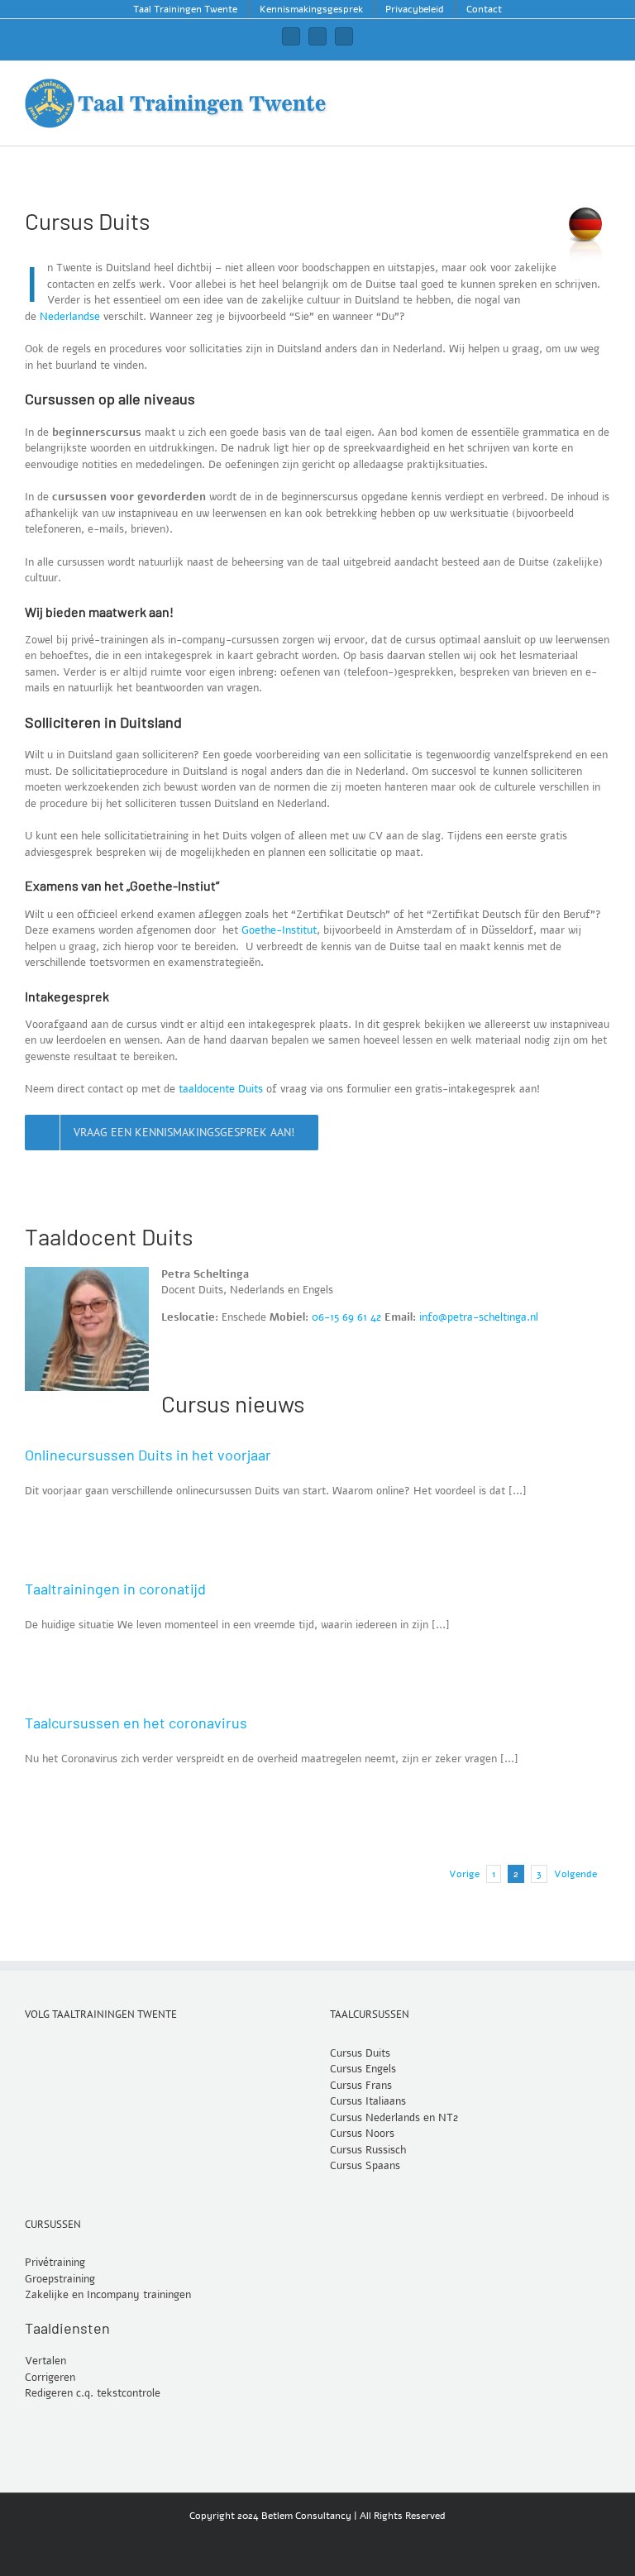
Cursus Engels (363, 2069)
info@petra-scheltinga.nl (479, 1317)
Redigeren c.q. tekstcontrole (93, 2393)
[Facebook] (52, 2052)
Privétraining (55, 2263)
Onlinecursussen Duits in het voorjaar (148, 1455)
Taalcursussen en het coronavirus (136, 1723)
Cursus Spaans (365, 2166)
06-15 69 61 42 (346, 1317)
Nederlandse (70, 317)
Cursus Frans (361, 2085)
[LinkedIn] (74, 2052)
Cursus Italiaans (368, 2101)
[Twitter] (30, 2052)
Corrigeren (50, 2378)
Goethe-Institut (279, 930)
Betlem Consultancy (306, 2516)
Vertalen (45, 2361)
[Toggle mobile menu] (604, 86)
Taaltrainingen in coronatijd (115, 1589)
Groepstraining (60, 2278)
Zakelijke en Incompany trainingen (108, 2295)
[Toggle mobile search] (574, 86)
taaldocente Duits (221, 1089)
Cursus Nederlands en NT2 (394, 2117)
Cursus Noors (362, 2134)
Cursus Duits (360, 2053)
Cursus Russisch (368, 2149)
